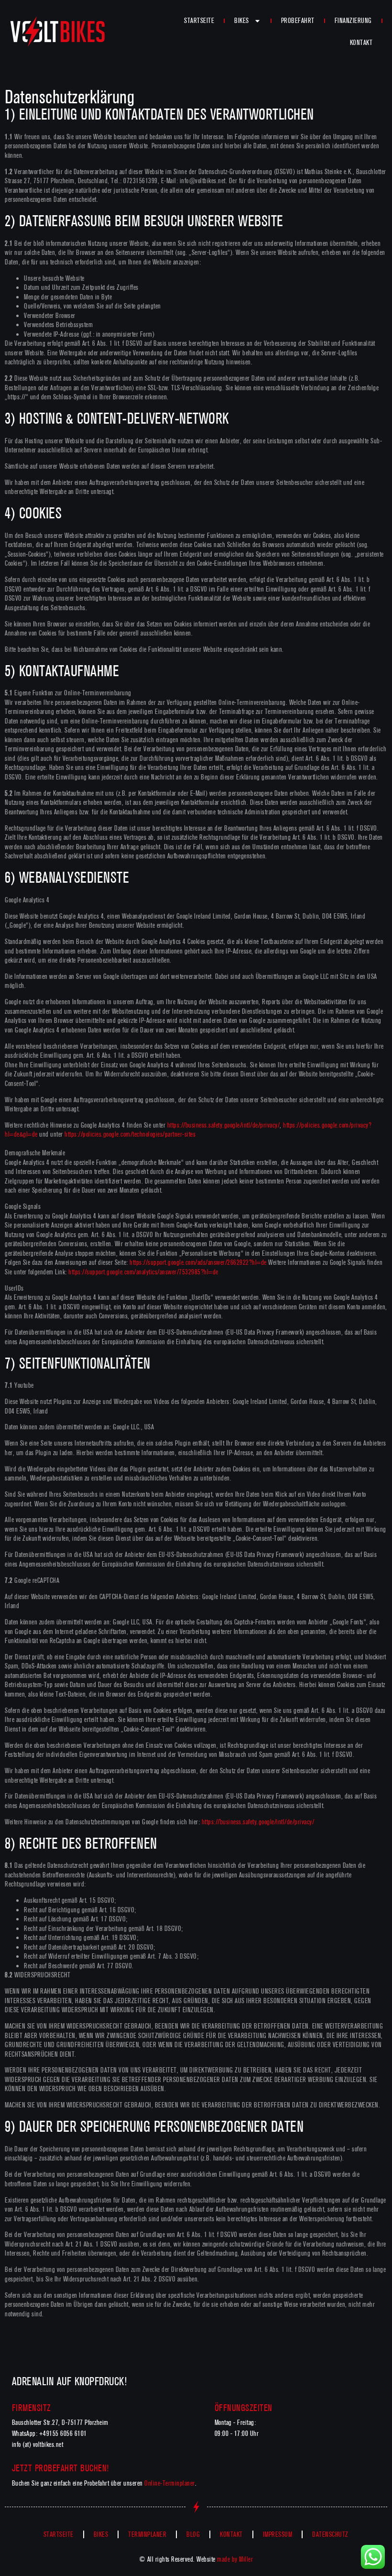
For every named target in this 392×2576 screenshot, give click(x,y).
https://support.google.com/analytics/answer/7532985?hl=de (143, 1272)
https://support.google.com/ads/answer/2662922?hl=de (198, 1262)
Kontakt (361, 43)
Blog (193, 2534)
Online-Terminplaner (170, 2483)
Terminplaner (147, 2534)
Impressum (278, 2534)
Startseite (199, 21)
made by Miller (235, 2559)
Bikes (242, 21)
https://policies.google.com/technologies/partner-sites (130, 1134)
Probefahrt (298, 21)
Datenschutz (330, 2534)
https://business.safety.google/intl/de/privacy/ (224, 1125)
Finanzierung (353, 21)
